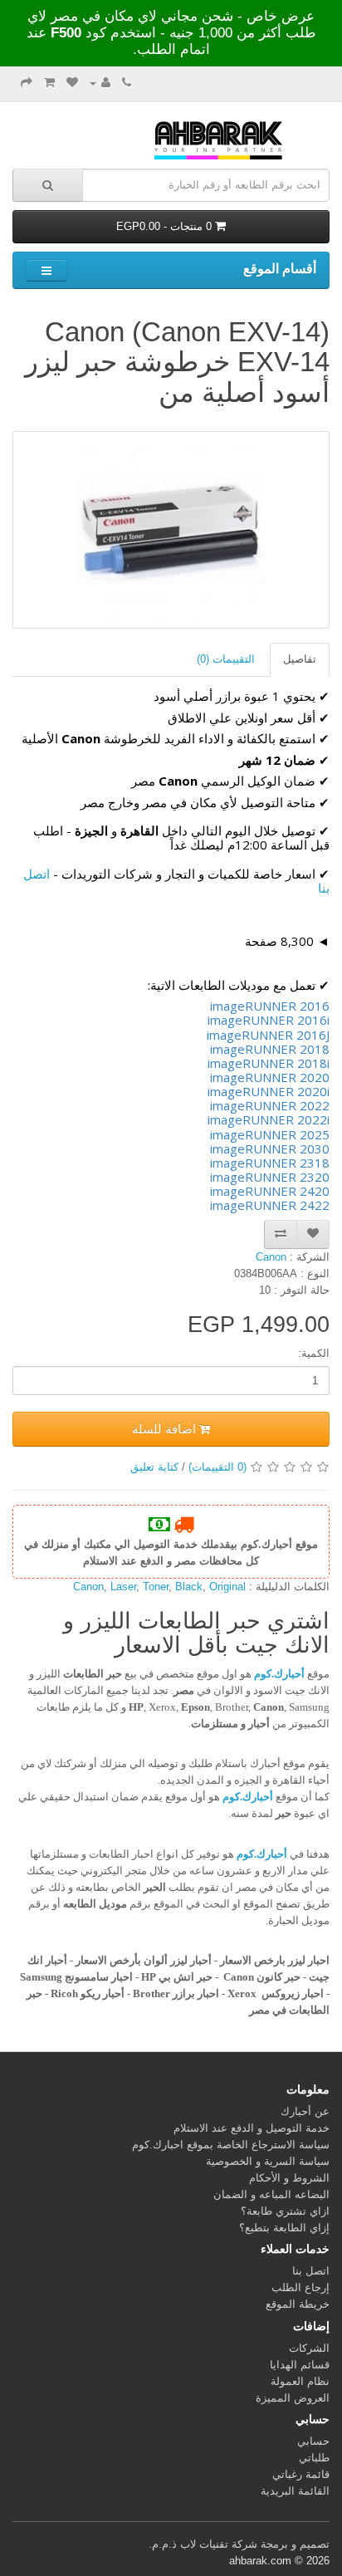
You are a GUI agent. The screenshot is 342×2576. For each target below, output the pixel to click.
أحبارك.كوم (279, 1674)
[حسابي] (100, 83)
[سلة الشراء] (49, 83)
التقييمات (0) (226, 659)
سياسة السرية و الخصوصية (268, 2161)
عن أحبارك (305, 2111)
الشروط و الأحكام (289, 2178)
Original (227, 1587)
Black (189, 1587)
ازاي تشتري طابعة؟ (285, 2211)
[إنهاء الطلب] (27, 83)
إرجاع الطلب (300, 2287)
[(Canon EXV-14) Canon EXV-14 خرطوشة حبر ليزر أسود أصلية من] (171, 530)
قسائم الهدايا (300, 2365)
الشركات (309, 2348)
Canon (88, 1587)
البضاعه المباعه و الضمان (271, 2194)
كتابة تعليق (154, 1467)
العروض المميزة (293, 2398)
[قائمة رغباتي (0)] (72, 83)
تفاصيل (300, 659)
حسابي (313, 2441)
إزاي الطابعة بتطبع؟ (284, 2228)
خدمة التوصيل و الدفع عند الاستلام (252, 2128)
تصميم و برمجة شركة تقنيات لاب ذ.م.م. (239, 2544)
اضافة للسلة (166, 1429)
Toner (156, 1587)
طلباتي (314, 2458)
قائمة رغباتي (301, 2474)
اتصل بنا (311, 2271)
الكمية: (314, 1353)
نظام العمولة (300, 2381)
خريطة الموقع (298, 2304)
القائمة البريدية (295, 2491)
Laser (123, 1587)
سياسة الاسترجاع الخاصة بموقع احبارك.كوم (231, 2145)
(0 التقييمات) (217, 1467)
